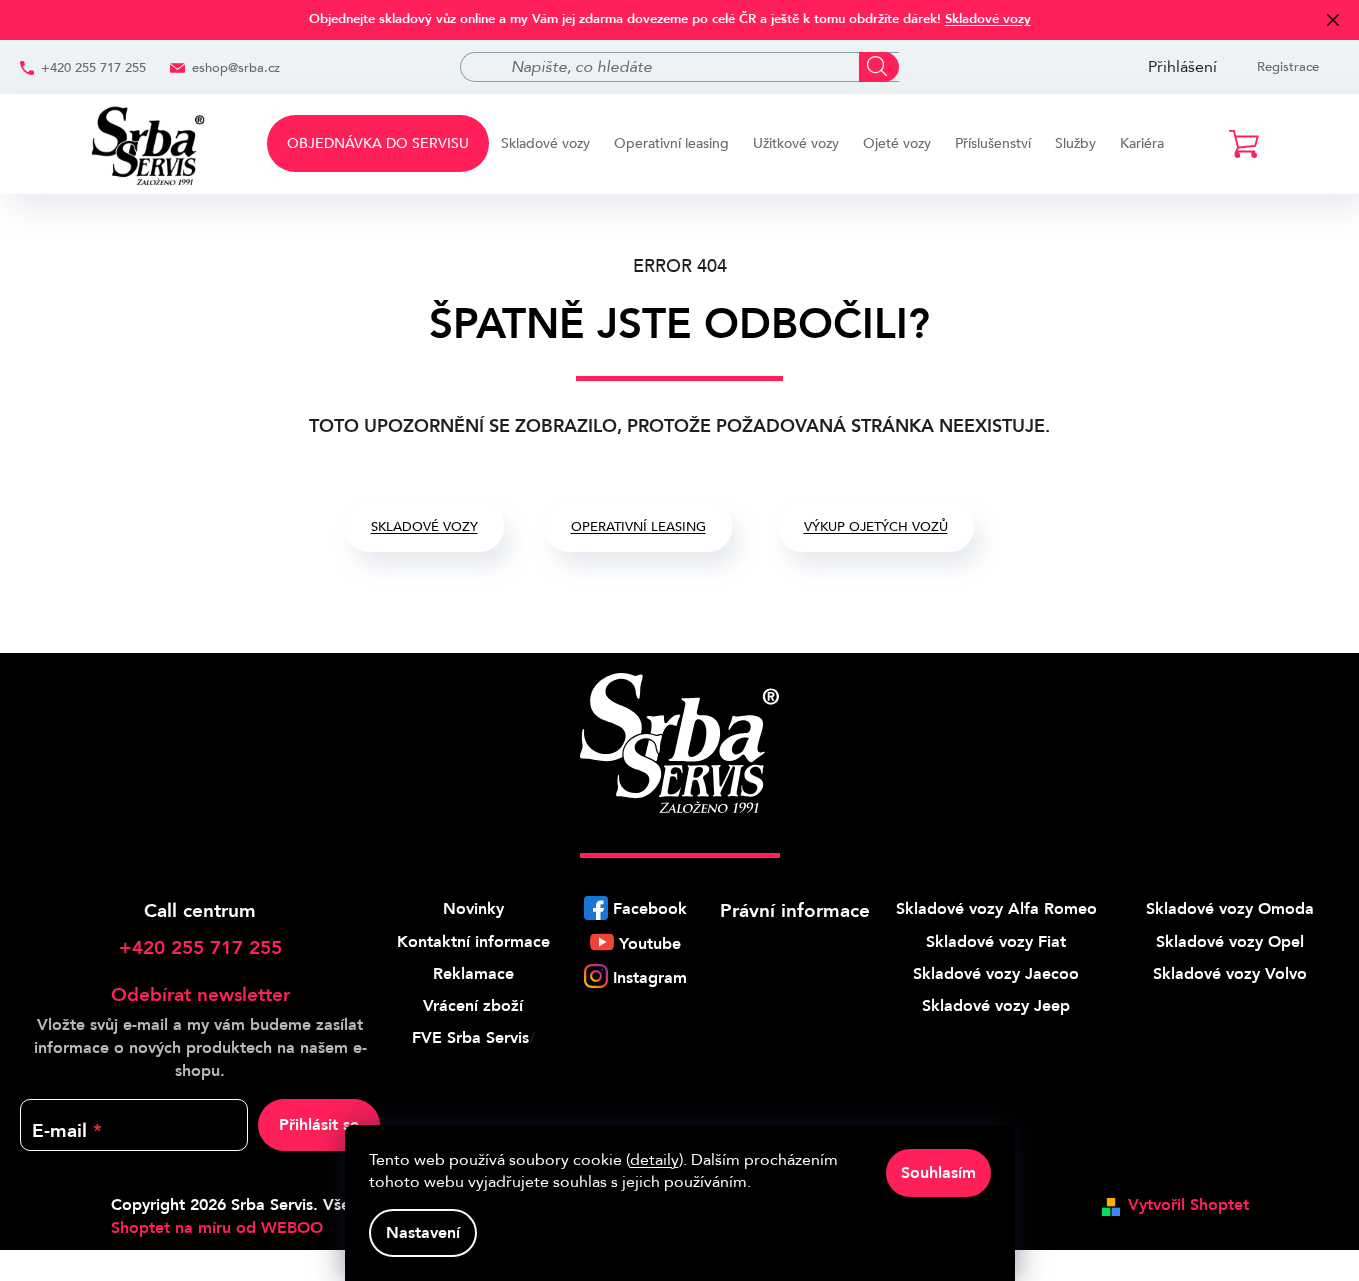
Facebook (650, 909)
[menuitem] (378, 143)
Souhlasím (938, 1173)
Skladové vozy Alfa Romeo (996, 909)
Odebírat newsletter (200, 995)
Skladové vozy (988, 19)
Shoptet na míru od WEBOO (217, 1228)
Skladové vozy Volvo (1230, 974)
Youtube (650, 944)
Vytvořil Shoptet (1188, 1205)
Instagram (650, 978)
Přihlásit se (319, 1125)
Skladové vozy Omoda (1230, 909)
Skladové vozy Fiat (996, 942)
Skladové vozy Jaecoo (996, 974)
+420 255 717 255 (93, 68)
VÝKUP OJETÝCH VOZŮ (876, 527)
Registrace (1288, 67)
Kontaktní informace (473, 942)
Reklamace (473, 974)
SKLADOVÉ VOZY (424, 527)
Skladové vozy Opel (1230, 942)
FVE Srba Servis (470, 1038)
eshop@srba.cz (236, 68)
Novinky (473, 909)
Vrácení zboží (473, 1006)
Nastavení (423, 1233)
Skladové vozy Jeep (996, 1006)
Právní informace (795, 911)
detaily (654, 1160)
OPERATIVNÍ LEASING (638, 527)
